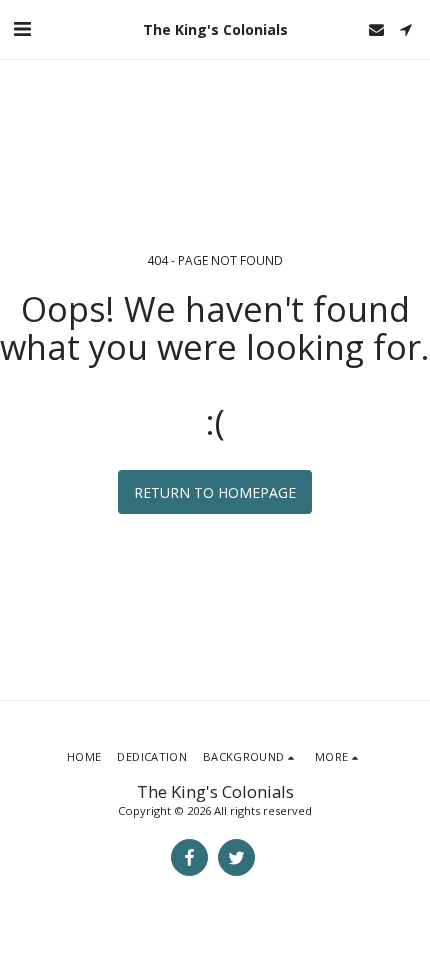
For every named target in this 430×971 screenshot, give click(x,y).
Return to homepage (215, 492)
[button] (22, 28)
